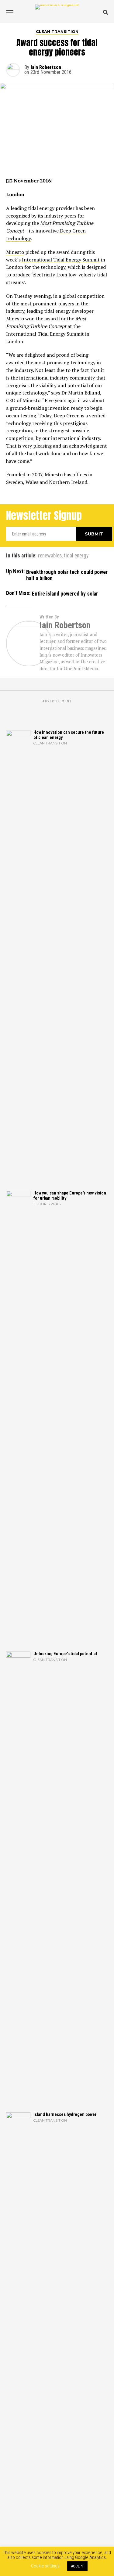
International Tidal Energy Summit (61, 260)
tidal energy (76, 556)
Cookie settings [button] (45, 2566)
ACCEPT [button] (77, 2566)
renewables (50, 556)
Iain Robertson (46, 67)
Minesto (15, 252)
